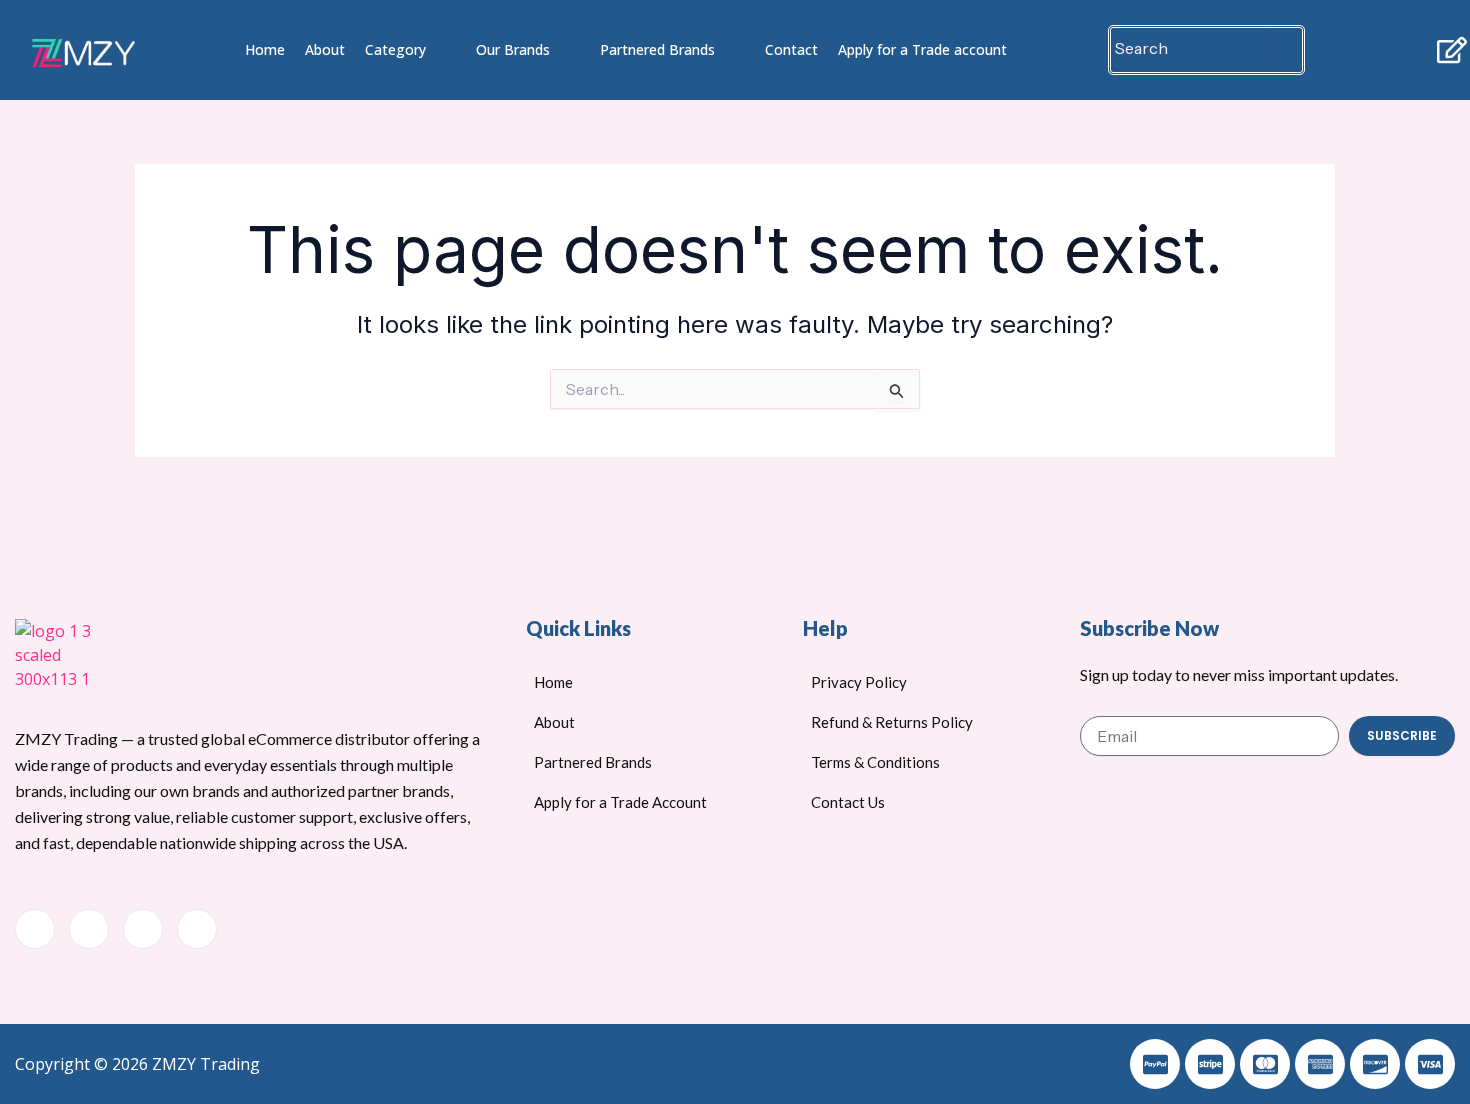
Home (265, 49)
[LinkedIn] (143, 929)
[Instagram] (197, 929)
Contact (791, 49)
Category (395, 49)
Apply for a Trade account (922, 49)
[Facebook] (35, 929)
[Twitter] (89, 929)
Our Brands (513, 49)
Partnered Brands (657, 49)
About (325, 49)
